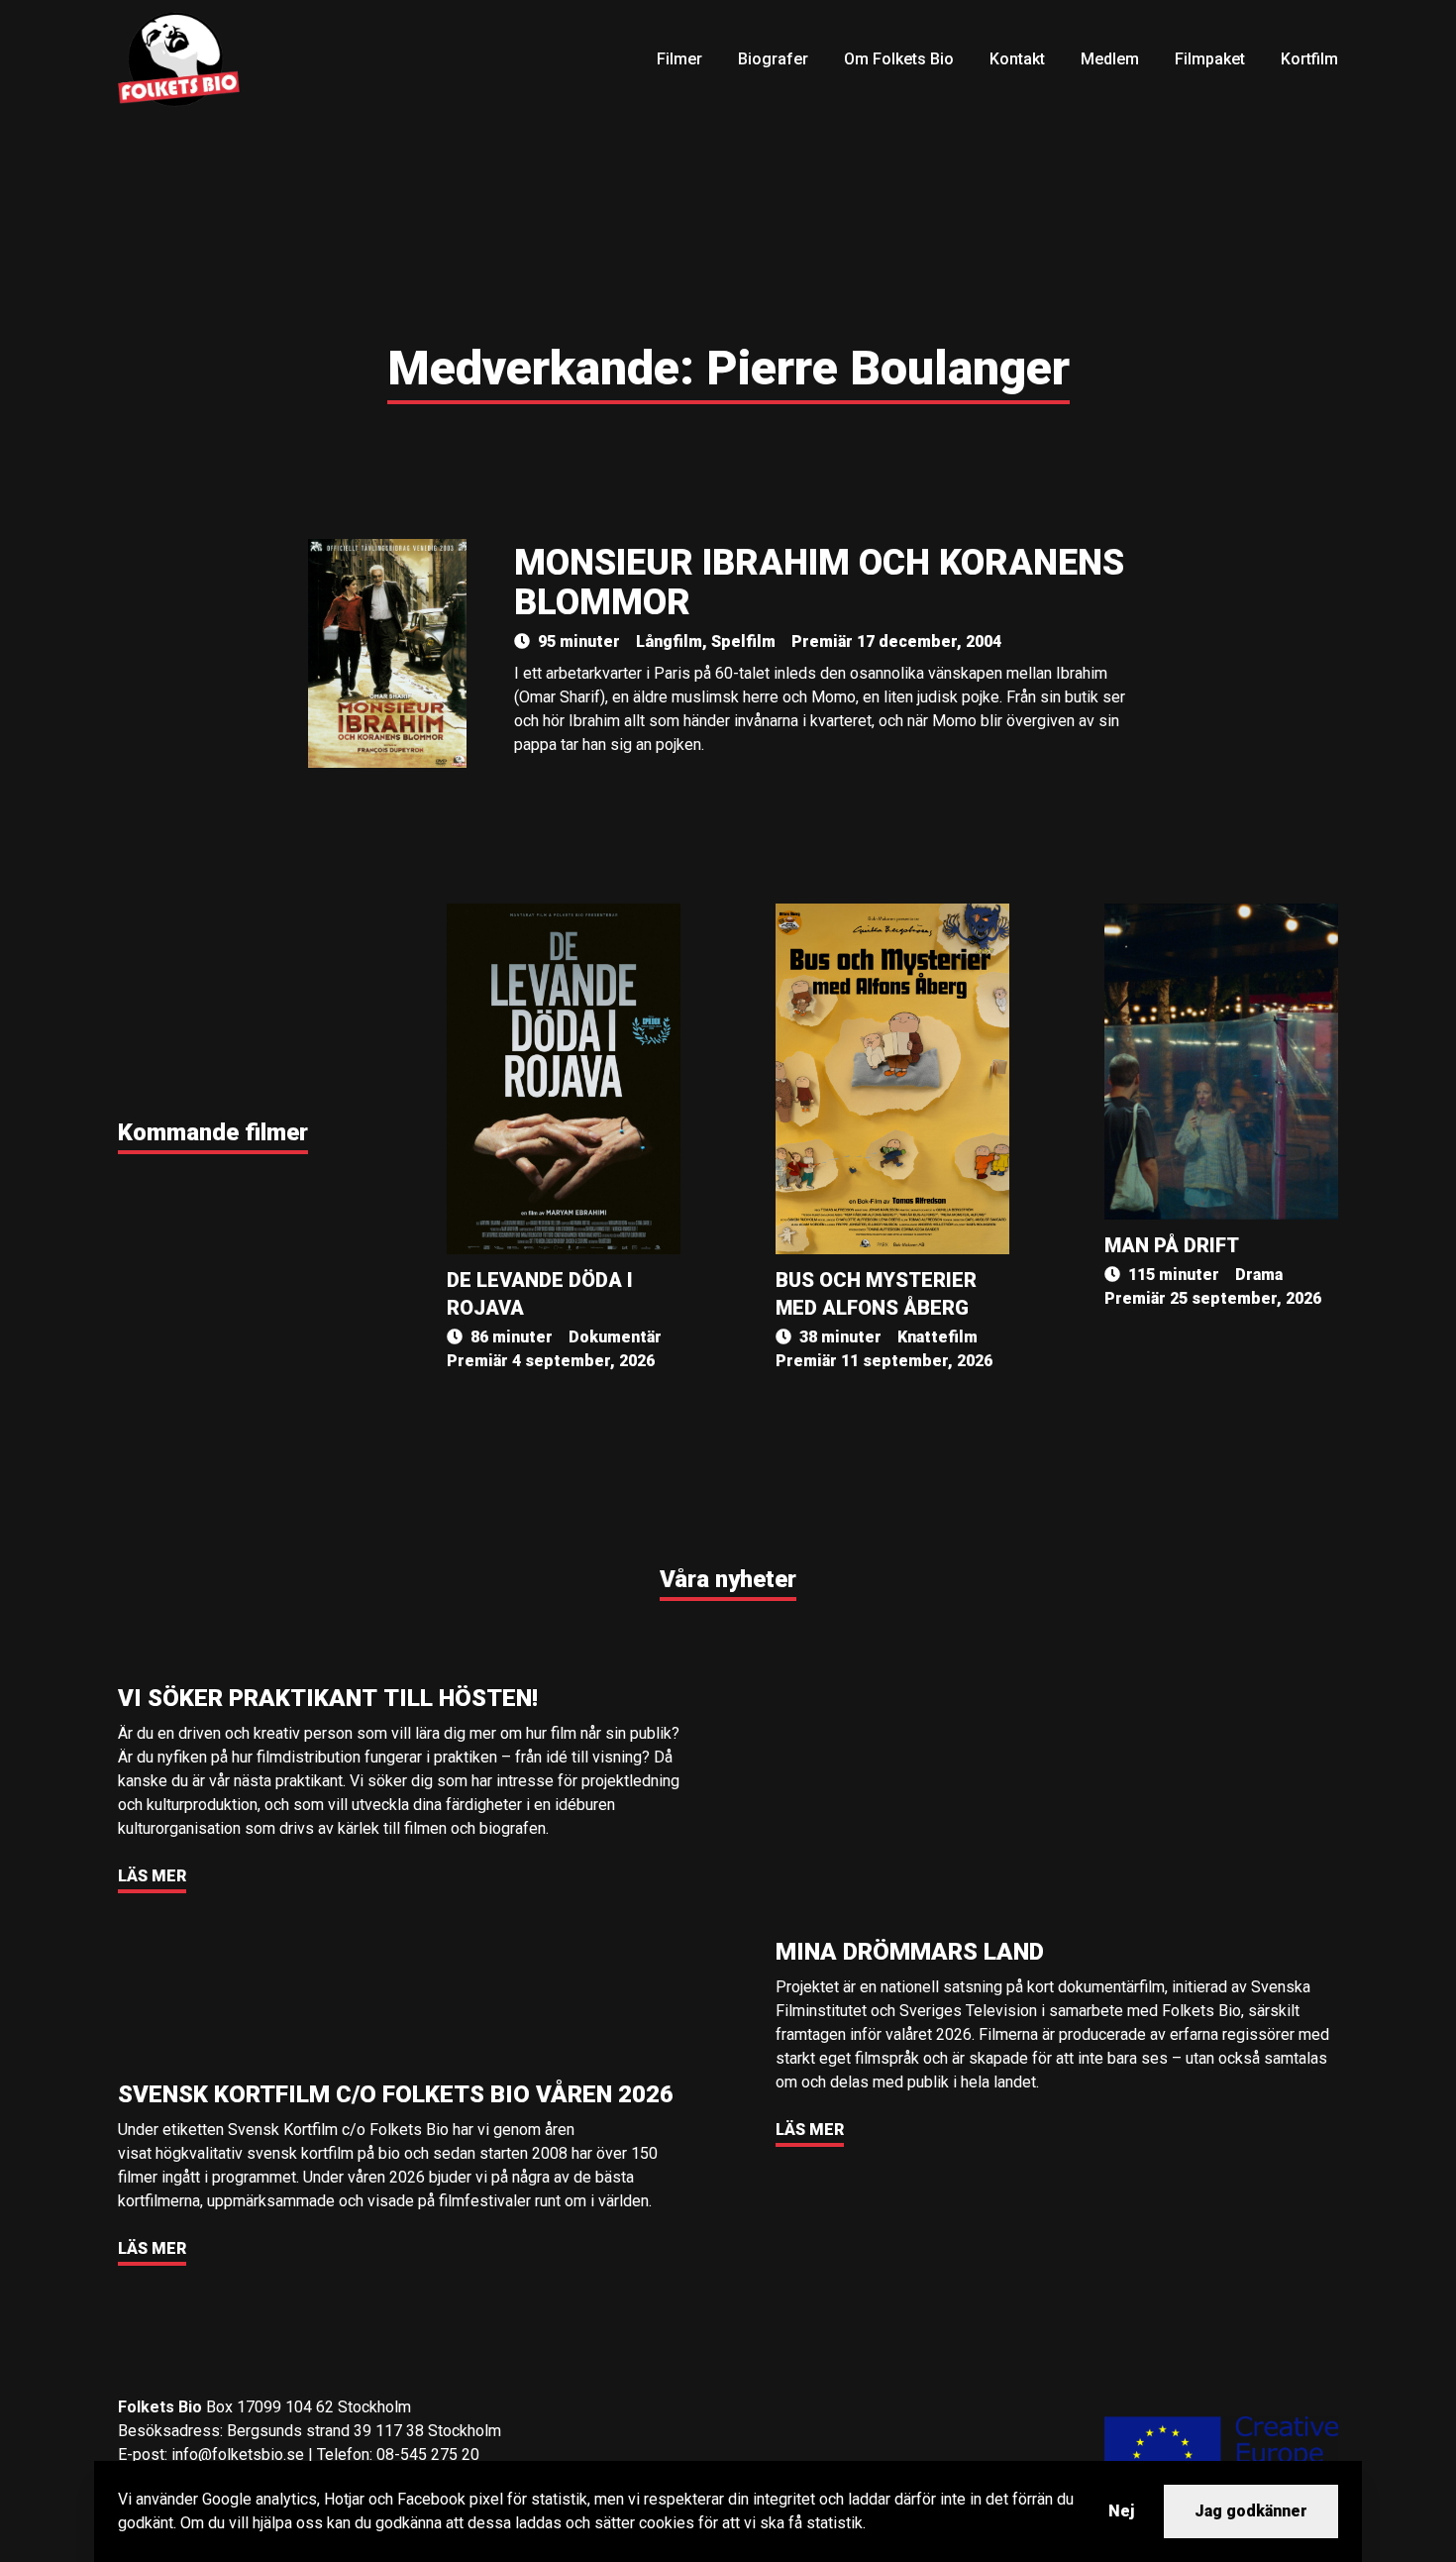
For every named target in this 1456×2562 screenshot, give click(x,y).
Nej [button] (1121, 2511)
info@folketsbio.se (238, 2455)
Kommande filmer (213, 1132)
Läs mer (152, 1876)
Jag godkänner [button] (1251, 2511)
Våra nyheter (728, 1579)
